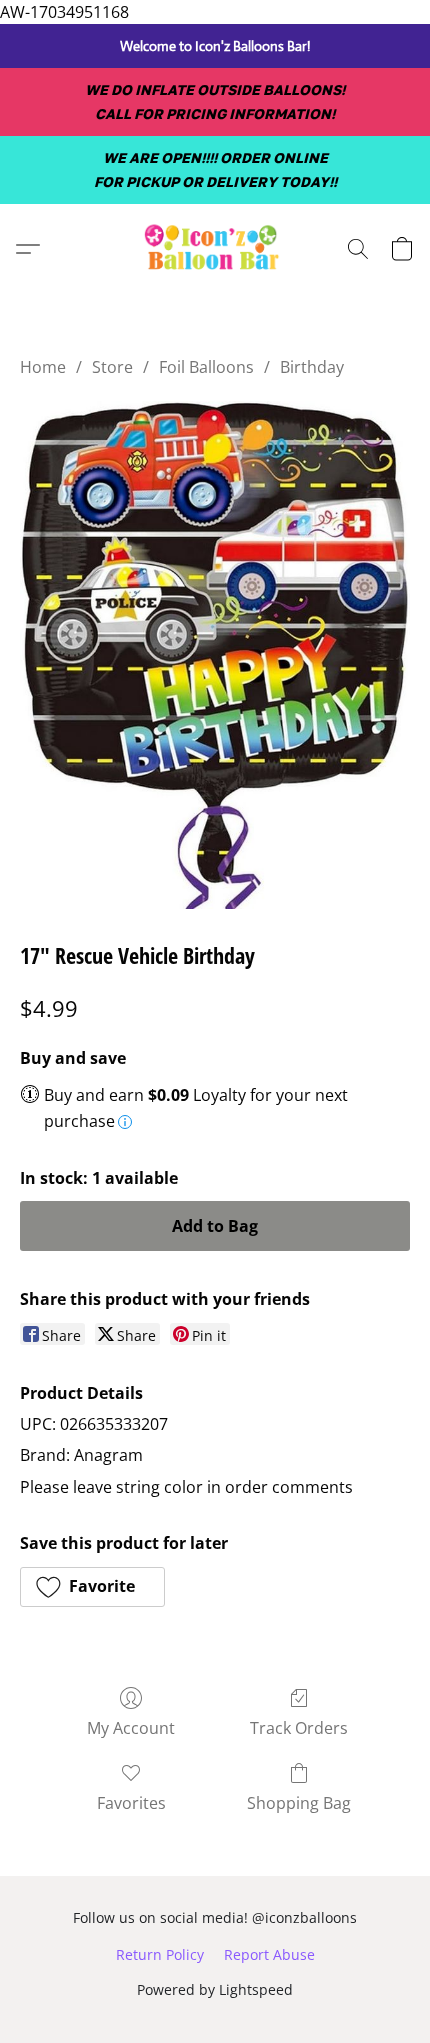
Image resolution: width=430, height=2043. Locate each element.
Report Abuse (269, 1954)
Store (112, 367)
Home (43, 367)
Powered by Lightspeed (215, 1989)
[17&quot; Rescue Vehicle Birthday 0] (215, 654)
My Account (131, 1728)
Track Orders (299, 1728)
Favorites (131, 1803)
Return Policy (160, 1954)
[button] (214, 249)
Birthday (312, 367)
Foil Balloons (206, 367)
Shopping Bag (299, 1803)
